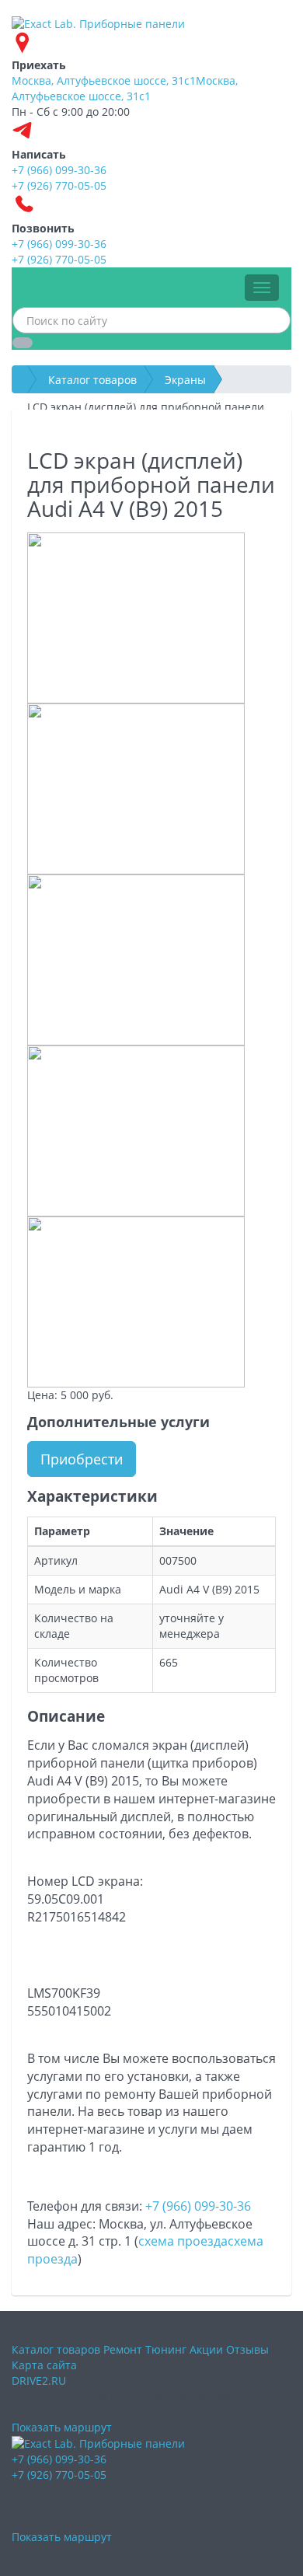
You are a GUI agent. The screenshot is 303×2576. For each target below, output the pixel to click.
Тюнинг (166, 2349)
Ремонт (123, 2349)
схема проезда (183, 2241)
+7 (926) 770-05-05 (59, 2475)
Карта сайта (44, 2365)
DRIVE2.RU (39, 2381)
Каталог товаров (92, 380)
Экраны (185, 380)
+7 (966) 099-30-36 (198, 2206)
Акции (206, 2349)
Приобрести (82, 1459)
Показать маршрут (62, 2427)
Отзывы (247, 2349)
